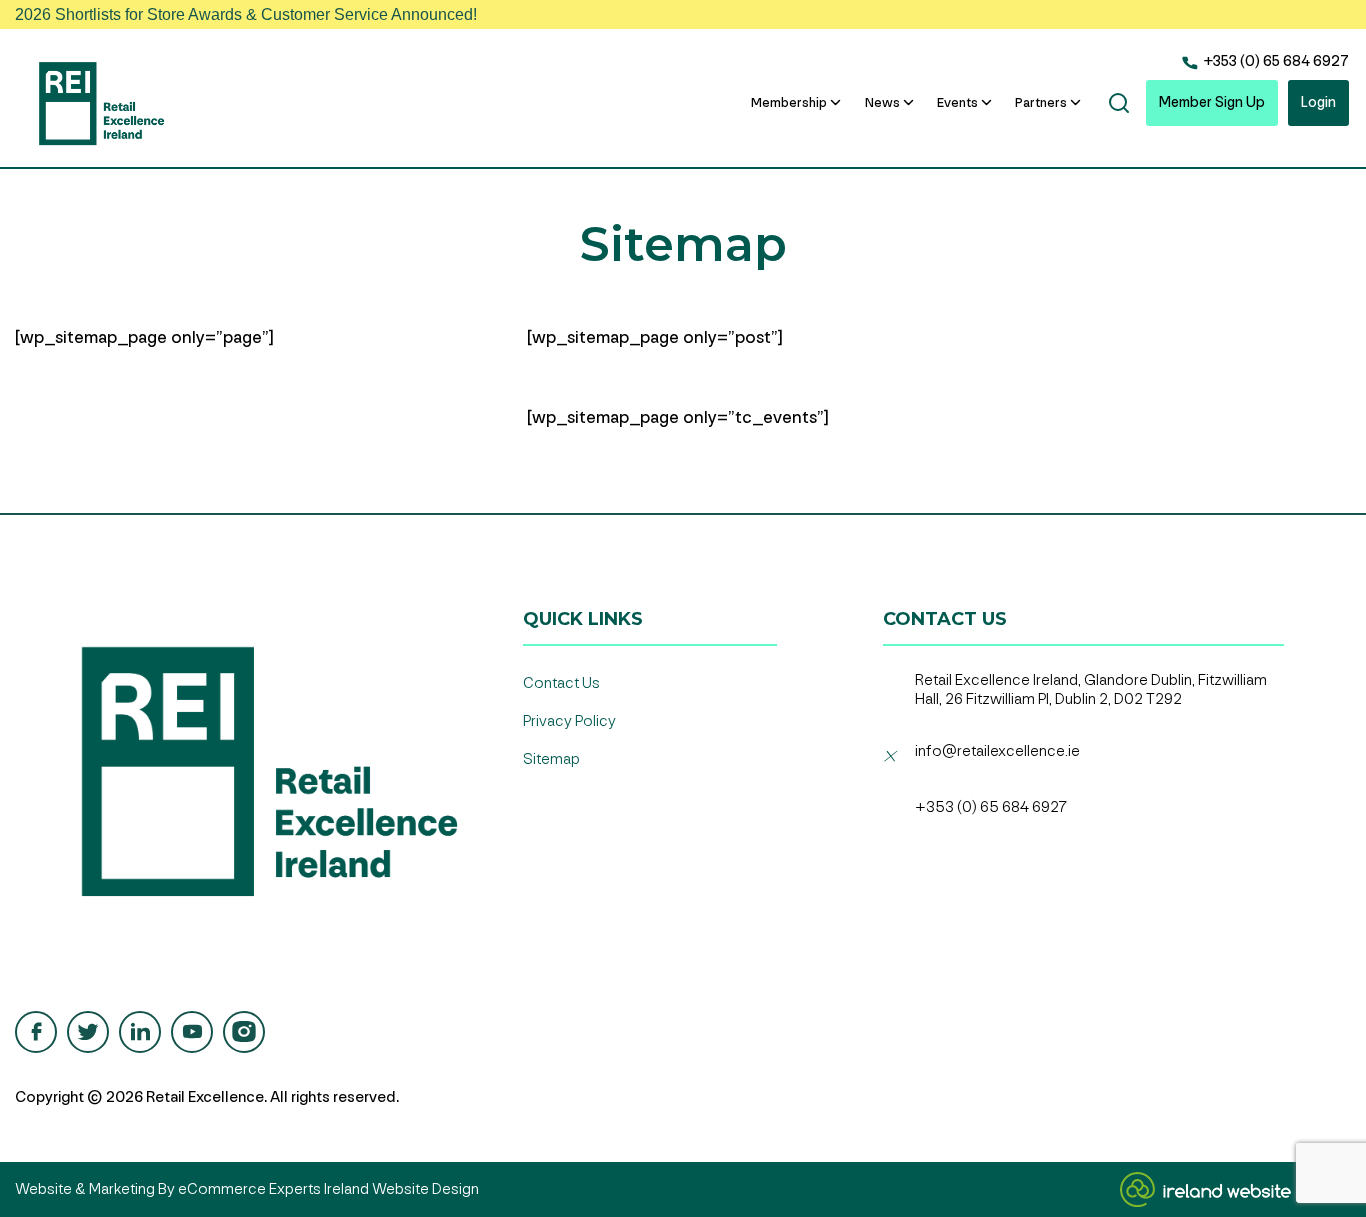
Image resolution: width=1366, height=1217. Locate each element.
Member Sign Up (1212, 102)
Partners (1041, 102)
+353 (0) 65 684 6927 (1274, 61)
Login (1318, 102)
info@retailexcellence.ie (997, 751)
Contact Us (561, 683)
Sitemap (551, 759)
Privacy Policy (569, 721)
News (882, 102)
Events (957, 102)
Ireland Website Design (401, 1189)
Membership (789, 102)
